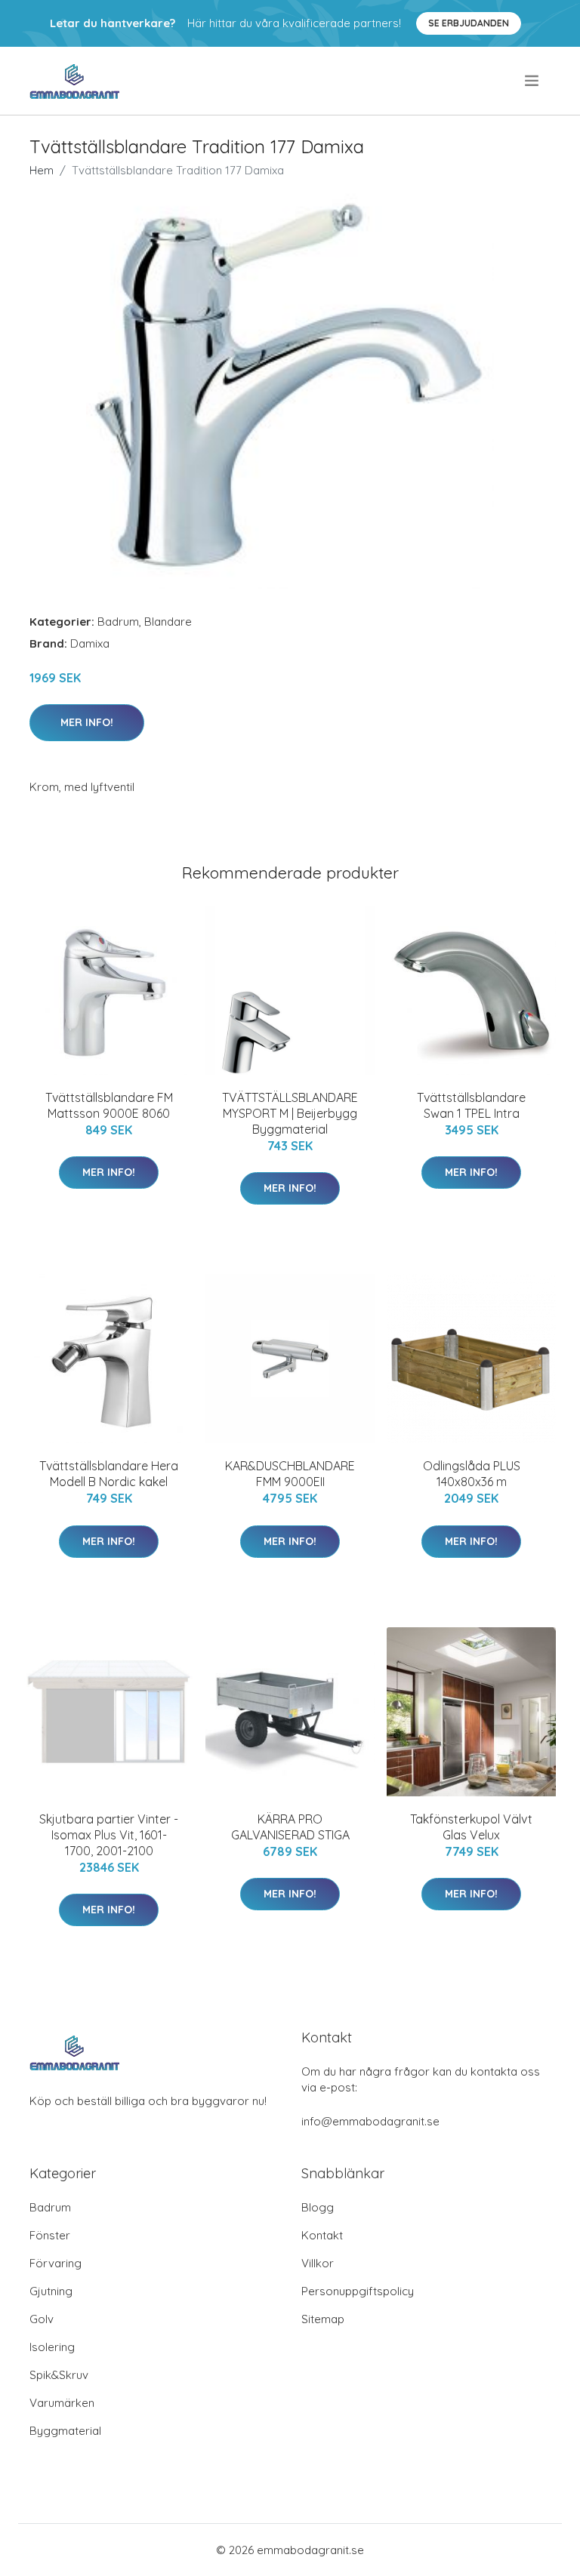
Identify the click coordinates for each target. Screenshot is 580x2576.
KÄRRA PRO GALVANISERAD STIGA (290, 1827)
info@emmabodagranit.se (370, 2121)
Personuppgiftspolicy (358, 2291)
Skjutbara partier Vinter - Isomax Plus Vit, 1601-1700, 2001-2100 (109, 1835)
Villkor (318, 2263)
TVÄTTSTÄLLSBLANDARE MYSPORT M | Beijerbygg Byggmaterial (290, 1113)
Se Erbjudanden (469, 23)
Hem (42, 170)
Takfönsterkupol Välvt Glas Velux (471, 1827)
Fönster (50, 2235)
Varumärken (62, 2403)
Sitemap (323, 2319)
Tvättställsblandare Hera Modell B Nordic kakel (109, 1474)
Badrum (118, 622)
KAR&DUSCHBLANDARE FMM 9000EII (290, 1474)
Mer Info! (87, 722)
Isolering (52, 2347)
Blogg (318, 2207)
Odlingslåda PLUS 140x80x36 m (472, 1474)
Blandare (168, 622)
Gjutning (51, 2291)
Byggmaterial (65, 2431)
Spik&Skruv (59, 2375)
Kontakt (322, 2235)
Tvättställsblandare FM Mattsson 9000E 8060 (109, 1105)
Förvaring (56, 2263)
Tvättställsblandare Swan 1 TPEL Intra (471, 1105)
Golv (42, 2319)
